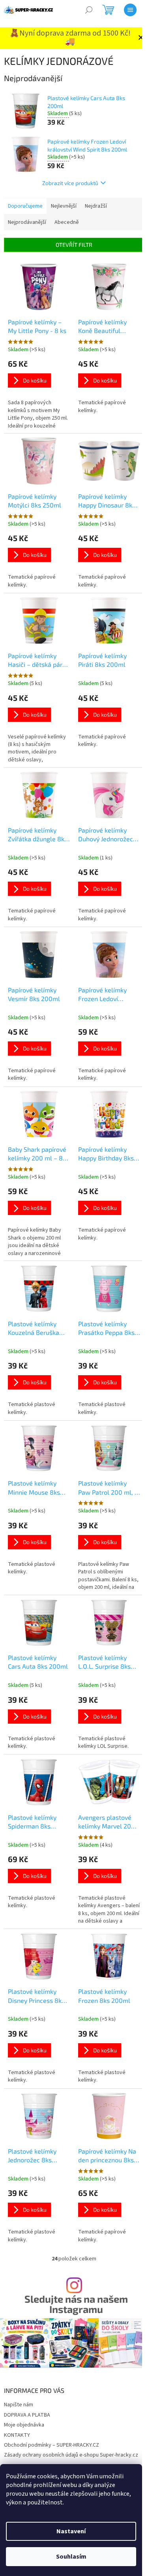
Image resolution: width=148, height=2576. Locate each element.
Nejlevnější (64, 206)
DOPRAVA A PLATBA (27, 2415)
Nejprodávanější (27, 222)
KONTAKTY (17, 2435)
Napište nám (19, 2405)
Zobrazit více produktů (70, 183)
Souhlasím (71, 2557)
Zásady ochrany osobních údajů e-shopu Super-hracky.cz (71, 2455)
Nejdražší (96, 206)
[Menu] (130, 10)
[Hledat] (89, 10)
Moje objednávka (24, 2425)
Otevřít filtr (74, 245)
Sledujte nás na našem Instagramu (76, 2304)
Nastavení (71, 2531)
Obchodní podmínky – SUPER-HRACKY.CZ (52, 2445)
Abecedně (67, 222)
